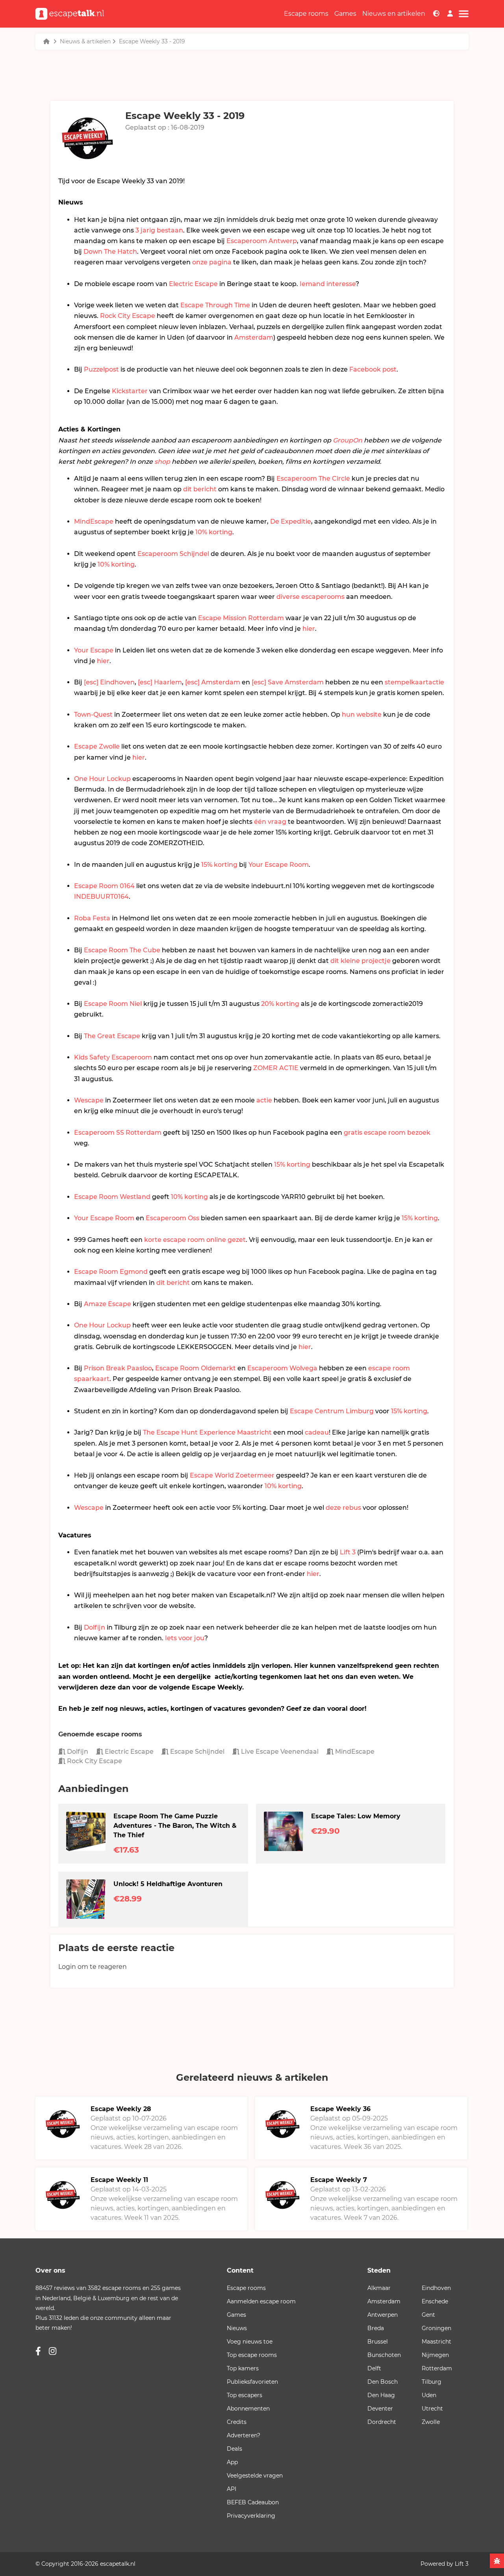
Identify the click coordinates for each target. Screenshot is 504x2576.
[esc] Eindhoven (109, 682)
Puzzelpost (101, 369)
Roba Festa (92, 918)
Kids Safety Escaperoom (113, 1057)
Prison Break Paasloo (118, 1368)
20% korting (280, 1004)
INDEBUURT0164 (101, 897)
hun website (362, 715)
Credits (237, 2422)
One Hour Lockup (102, 779)
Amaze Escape (107, 1304)
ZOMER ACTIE (276, 1068)
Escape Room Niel (113, 1004)
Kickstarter (130, 391)
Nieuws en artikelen (394, 14)
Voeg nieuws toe (250, 2342)
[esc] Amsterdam (213, 682)
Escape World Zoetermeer (232, 1475)
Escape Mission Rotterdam (241, 618)
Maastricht (436, 2342)
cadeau (317, 1432)
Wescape (89, 1100)
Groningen (436, 2328)
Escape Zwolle (97, 746)
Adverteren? (244, 2435)
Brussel (378, 2342)
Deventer (380, 2409)
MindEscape (94, 521)
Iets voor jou (185, 1638)
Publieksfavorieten (252, 2382)
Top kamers (243, 2368)
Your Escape (94, 650)
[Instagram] (53, 2351)
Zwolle (431, 2422)
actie (264, 1100)
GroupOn (347, 440)
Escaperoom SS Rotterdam (118, 1133)
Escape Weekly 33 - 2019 (152, 41)
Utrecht (432, 2409)
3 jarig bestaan (159, 230)
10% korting (214, 532)
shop (162, 462)
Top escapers (245, 2395)
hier (309, 629)
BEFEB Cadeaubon (253, 2502)
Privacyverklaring (251, 2516)
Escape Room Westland (112, 1197)
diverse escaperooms (310, 597)
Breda (376, 2328)
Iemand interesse (328, 284)
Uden (429, 2395)
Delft (374, 2368)
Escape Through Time (215, 305)
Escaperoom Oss (172, 1218)
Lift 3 (348, 1552)
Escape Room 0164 (104, 886)
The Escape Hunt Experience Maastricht (207, 1432)
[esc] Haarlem (160, 682)
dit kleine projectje (360, 961)
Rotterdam (437, 2368)
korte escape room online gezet (195, 1240)
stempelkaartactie (414, 682)
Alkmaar (379, 2288)
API (232, 2489)
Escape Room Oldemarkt (195, 1368)
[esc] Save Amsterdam (288, 682)
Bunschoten (384, 2355)
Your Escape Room (279, 865)
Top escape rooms (252, 2355)
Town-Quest (93, 715)
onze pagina (212, 262)
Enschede (435, 2301)
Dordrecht (382, 2422)
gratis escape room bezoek (387, 1133)
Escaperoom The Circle (313, 479)
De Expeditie (291, 521)
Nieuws (237, 2328)
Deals (234, 2449)
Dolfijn (94, 1627)
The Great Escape (112, 1036)
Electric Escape (193, 284)
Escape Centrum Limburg (332, 1411)
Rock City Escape (128, 316)
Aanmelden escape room (261, 2301)
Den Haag (381, 2395)
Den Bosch (383, 2382)
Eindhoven (436, 2288)
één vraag (270, 822)
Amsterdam (254, 337)
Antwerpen (383, 2315)
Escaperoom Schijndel (173, 554)
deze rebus (343, 1508)
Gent (428, 2315)
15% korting (219, 865)
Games (345, 14)
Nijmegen (435, 2355)
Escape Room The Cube (122, 950)
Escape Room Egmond (111, 1272)
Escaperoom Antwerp (262, 241)
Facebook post (373, 369)
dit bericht (200, 489)
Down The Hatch (110, 252)
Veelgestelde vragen (255, 2476)
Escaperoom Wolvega (282, 1368)
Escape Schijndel (196, 1752)
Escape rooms (306, 14)
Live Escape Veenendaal (279, 1752)
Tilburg (432, 2382)
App (232, 2462)
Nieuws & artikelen (85, 41)
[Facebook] (38, 2351)
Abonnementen (248, 2409)
